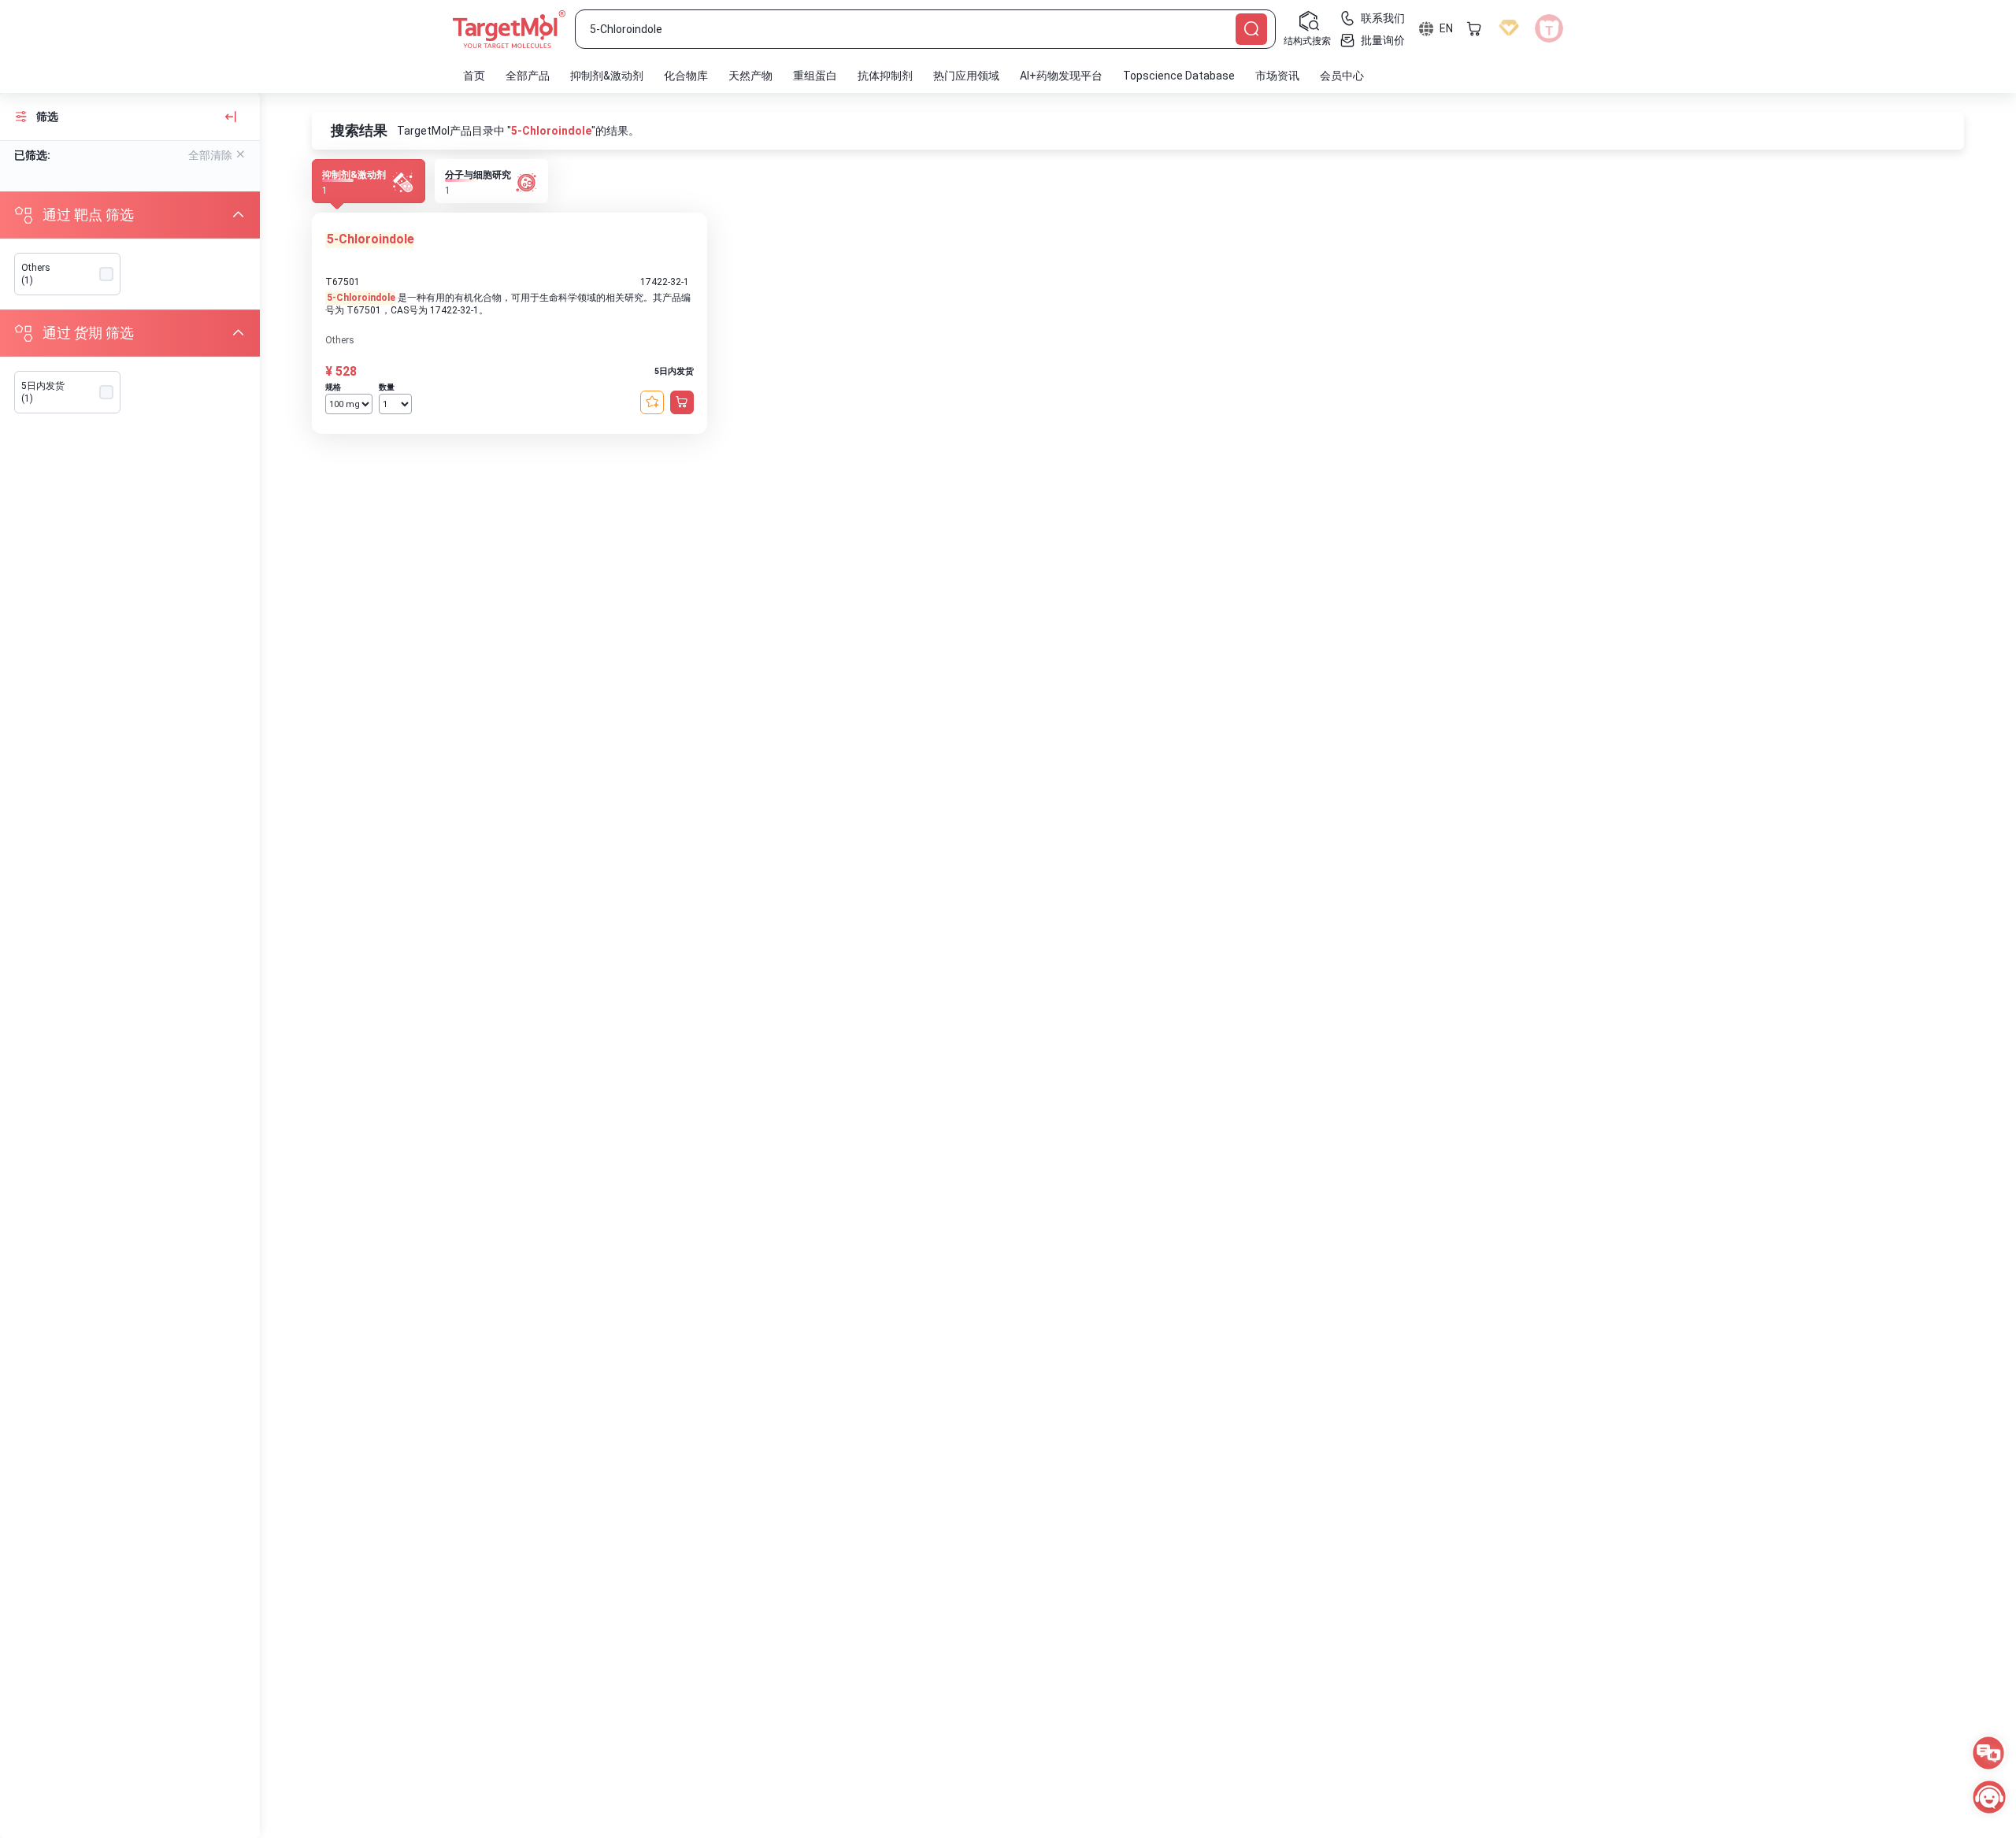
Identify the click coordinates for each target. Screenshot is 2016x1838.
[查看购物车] (1474, 28)
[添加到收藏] (652, 402)
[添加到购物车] (682, 402)
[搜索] (1251, 29)
